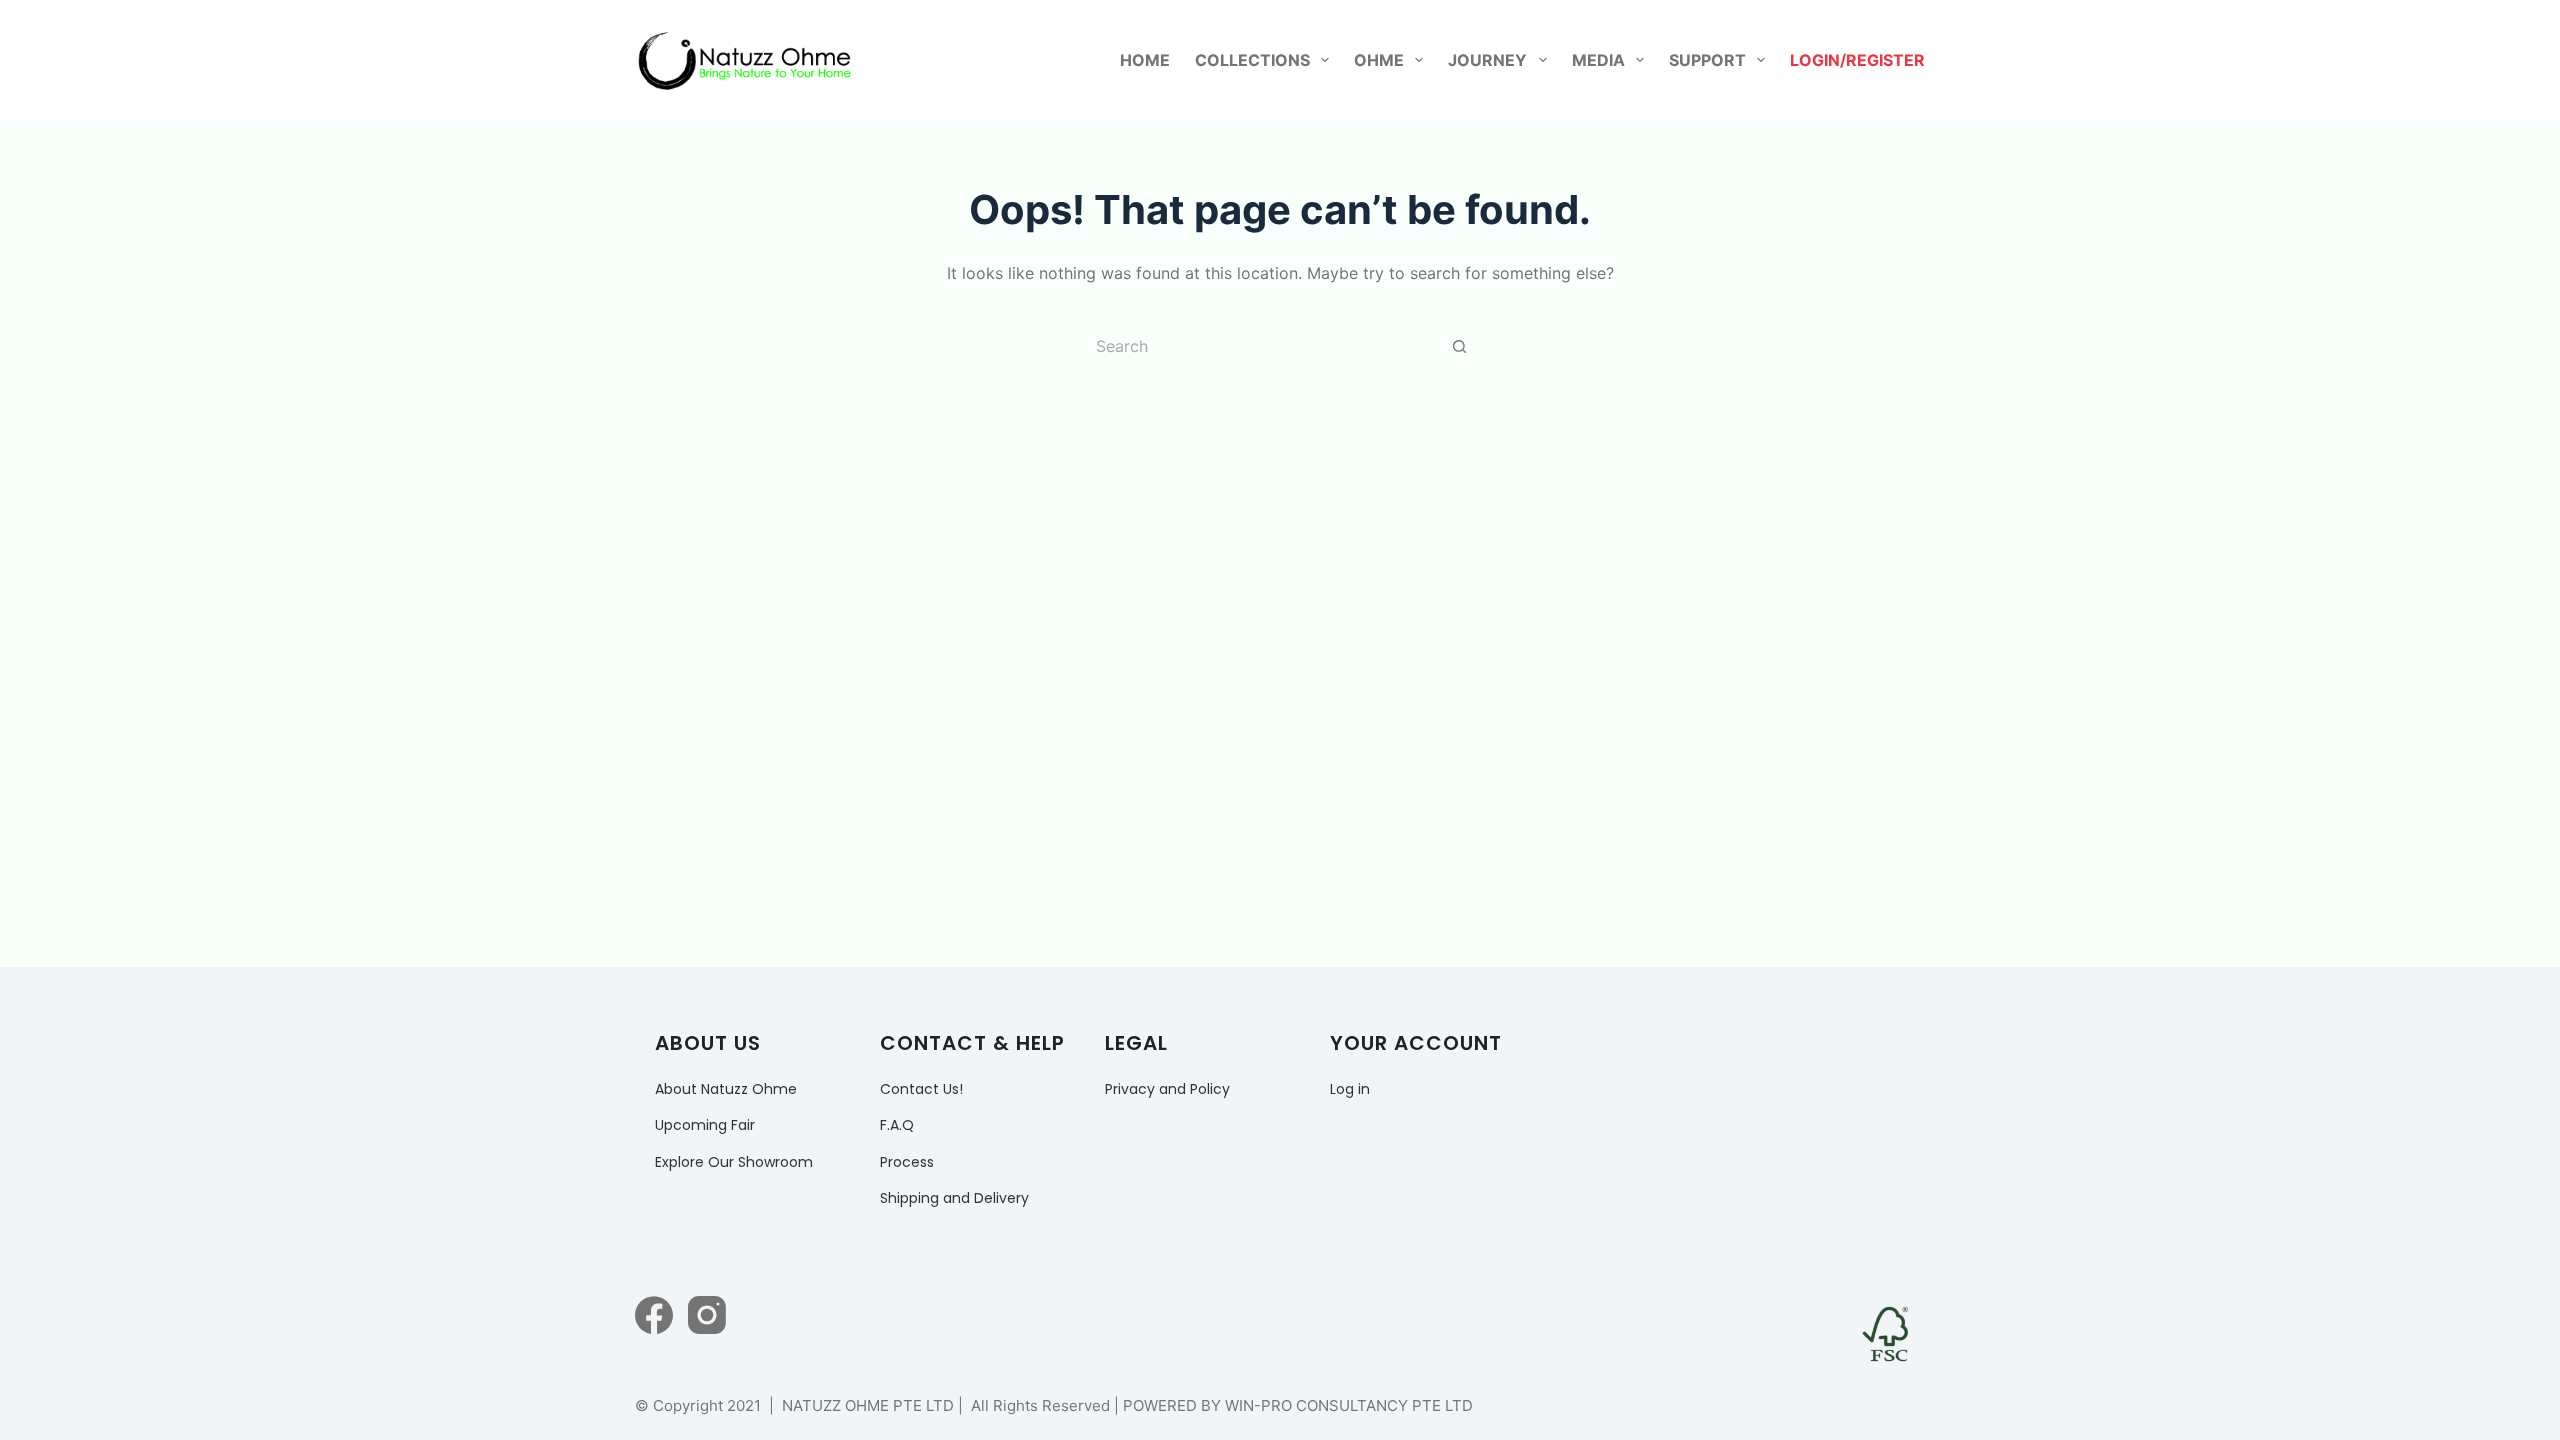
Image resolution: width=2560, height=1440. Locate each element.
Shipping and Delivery (954, 1198)
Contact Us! (921, 1089)
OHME (1379, 60)
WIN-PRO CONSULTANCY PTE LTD (1349, 1405)
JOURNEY (1487, 60)
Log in (1350, 1089)
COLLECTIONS (1252, 60)
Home (1145, 60)
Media (1598, 60)
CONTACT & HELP (972, 1043)
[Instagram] (707, 1315)
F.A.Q (897, 1125)
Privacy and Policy (1167, 1089)
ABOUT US (708, 1043)
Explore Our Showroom (734, 1162)
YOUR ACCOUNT (1416, 1043)
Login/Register (1857, 60)
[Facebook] (654, 1315)
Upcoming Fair (705, 1125)
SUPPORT (1707, 60)
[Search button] (1460, 346)
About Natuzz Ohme (726, 1089)
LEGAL (1136, 1043)
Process (907, 1162)
